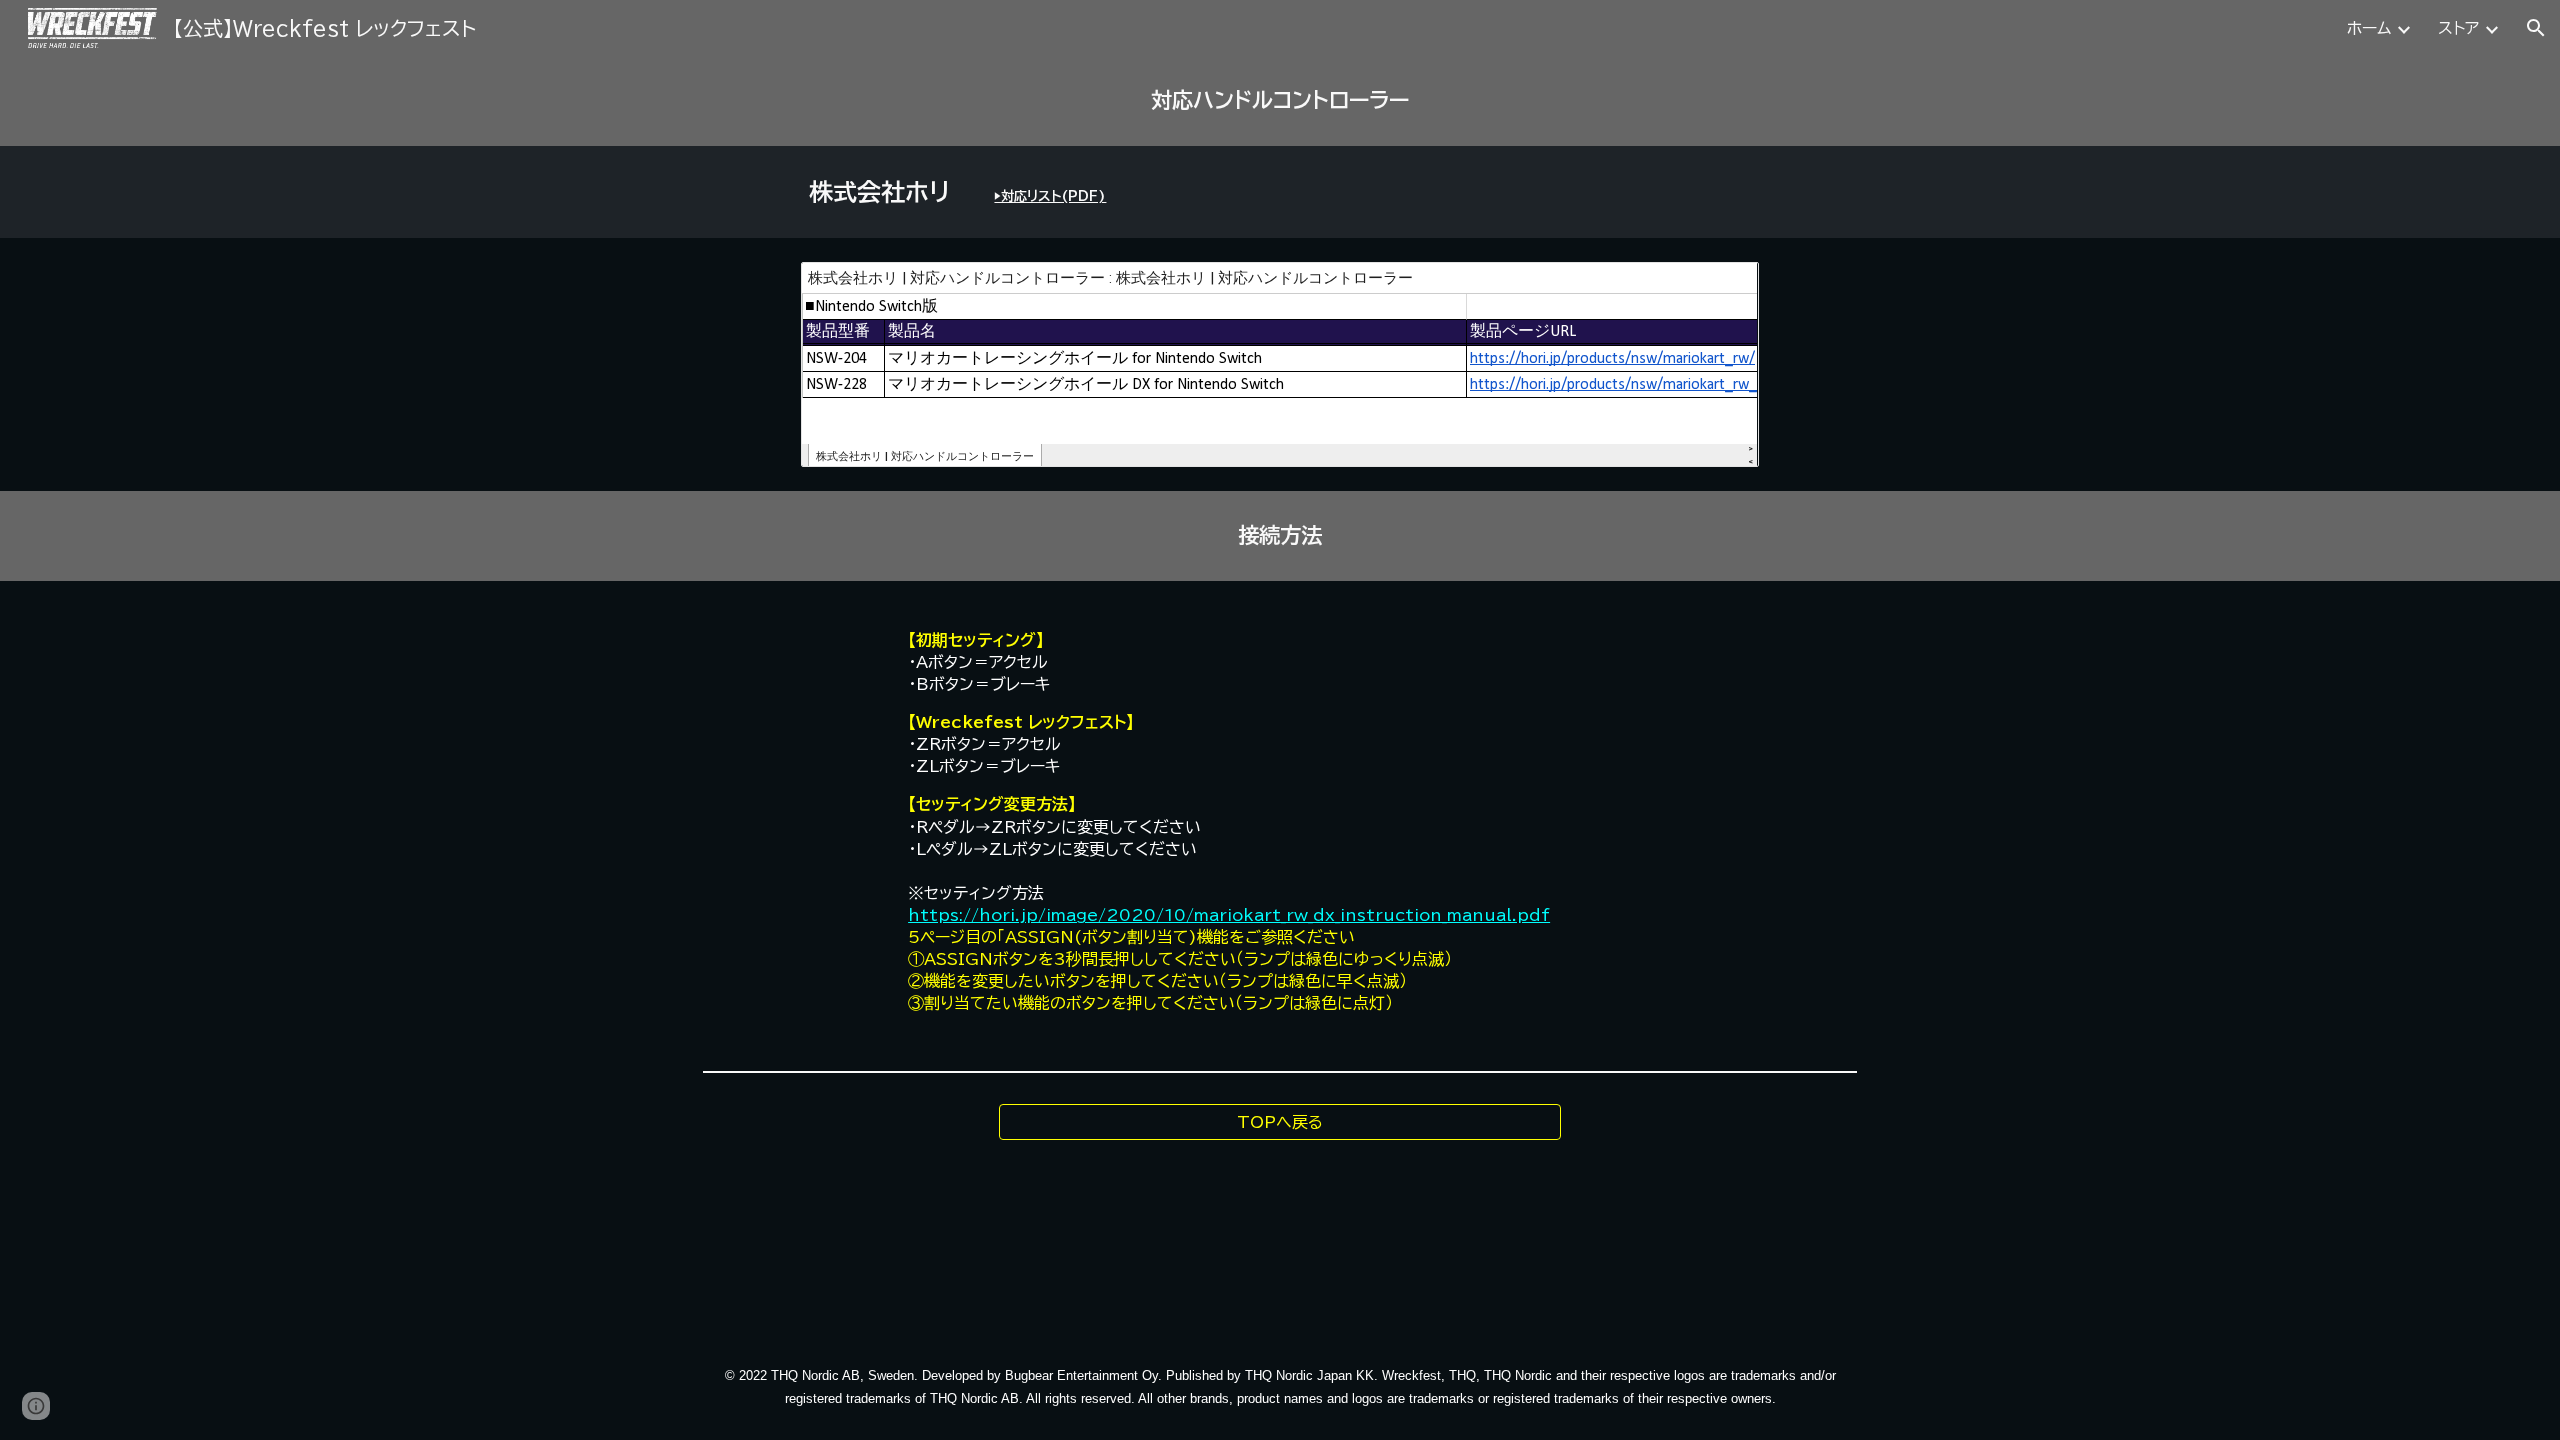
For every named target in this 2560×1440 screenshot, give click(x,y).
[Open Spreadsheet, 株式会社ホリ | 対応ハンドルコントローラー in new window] (1721, 288)
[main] (1280, 101)
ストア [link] (2458, 28)
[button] (2536, 28)
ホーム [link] (2369, 28)
